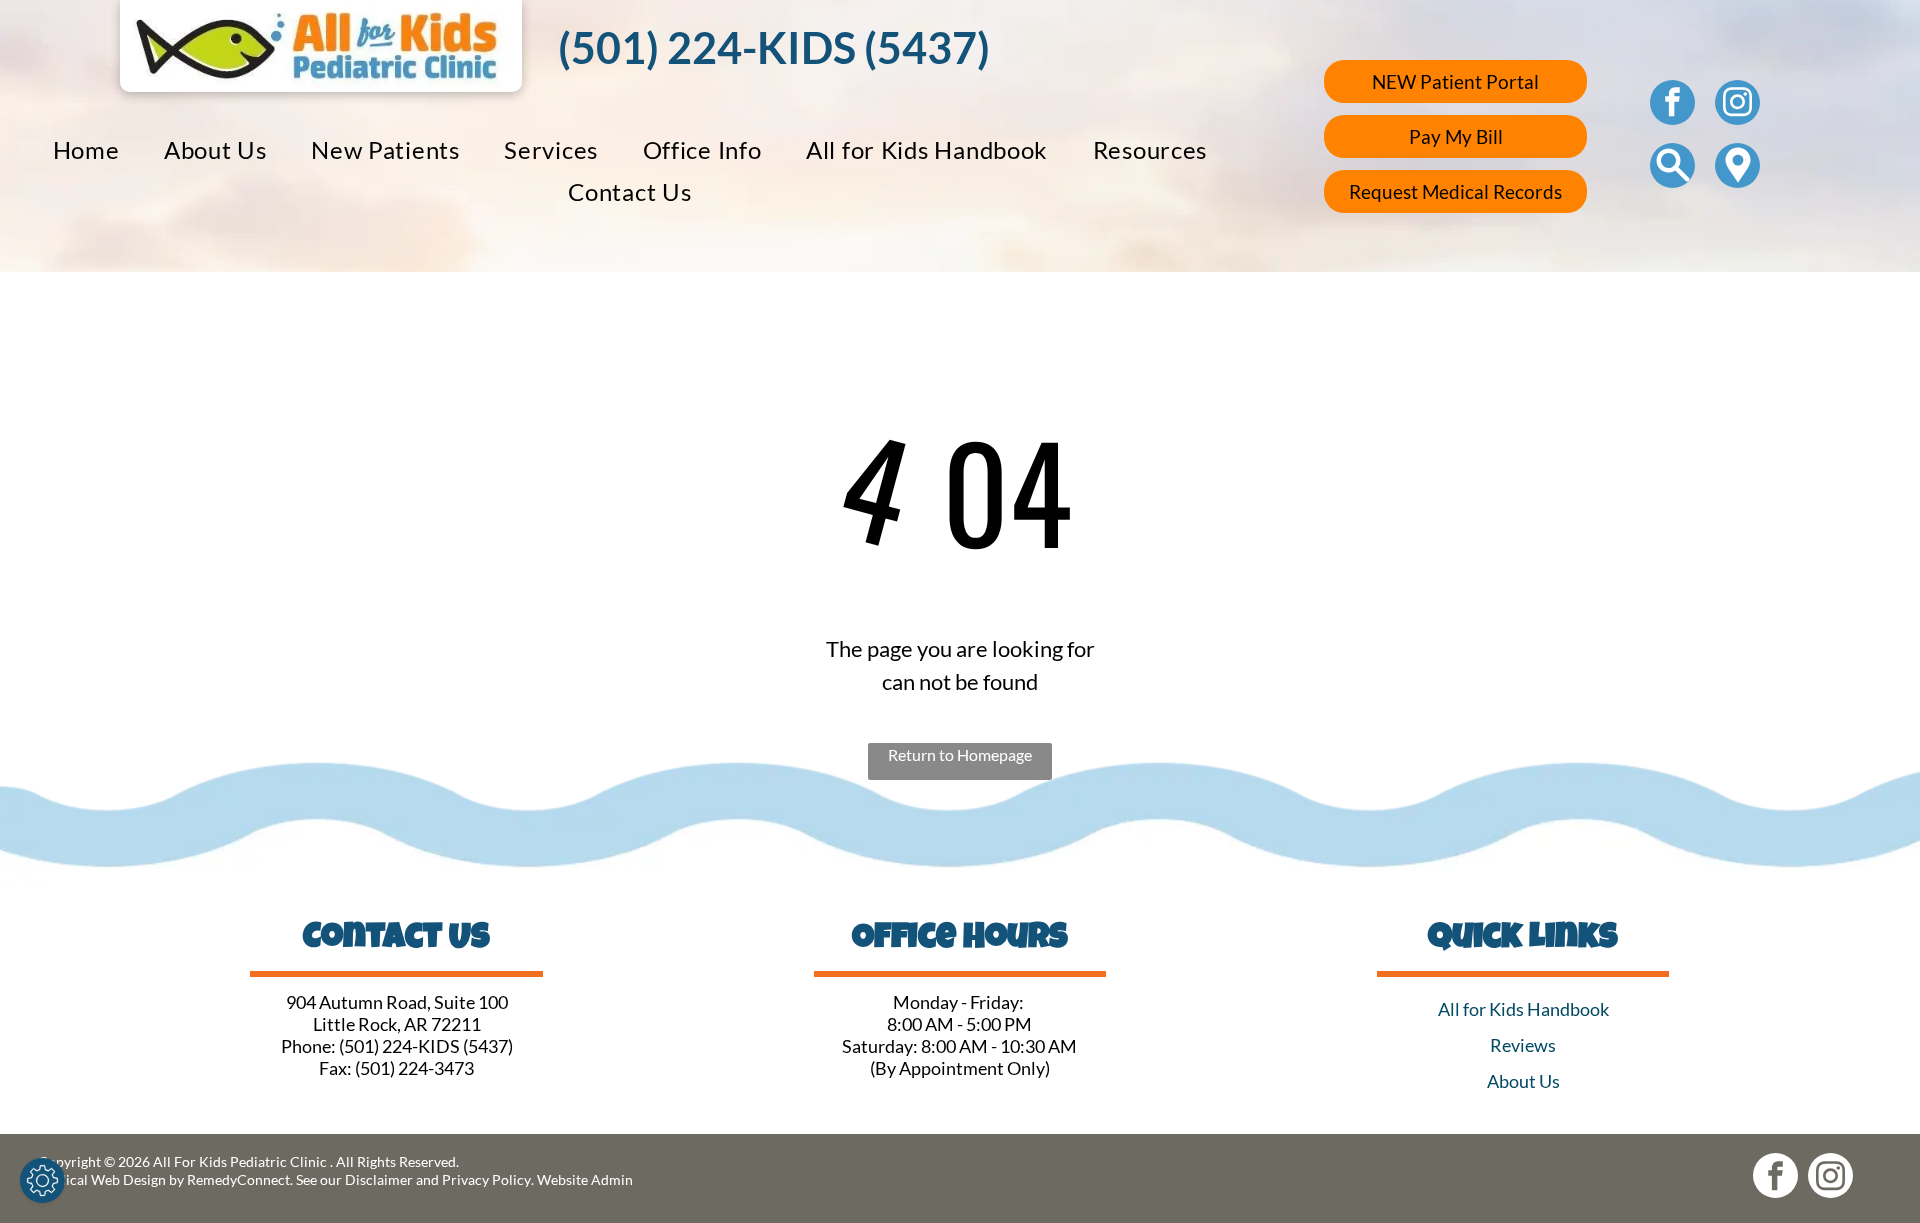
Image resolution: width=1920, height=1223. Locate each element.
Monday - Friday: (960, 1002)
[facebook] (1672, 105)
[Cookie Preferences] (42, 1180)
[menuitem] (86, 149)
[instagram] (1737, 105)
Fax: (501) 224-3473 (396, 1068)
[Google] (1737, 168)
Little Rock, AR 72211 (397, 1024)
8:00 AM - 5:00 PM (959, 1024)
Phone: (308, 1046)
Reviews (1523, 1045)
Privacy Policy (486, 1179)
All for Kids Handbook (1523, 1009)
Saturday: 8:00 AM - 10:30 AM (959, 1046)
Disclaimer (379, 1179)
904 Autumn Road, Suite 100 (397, 1002)
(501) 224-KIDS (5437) (426, 1046)
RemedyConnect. (240, 1179)
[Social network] (1672, 168)
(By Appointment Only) (960, 1068)
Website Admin (585, 1179)
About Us (1523, 1081)
